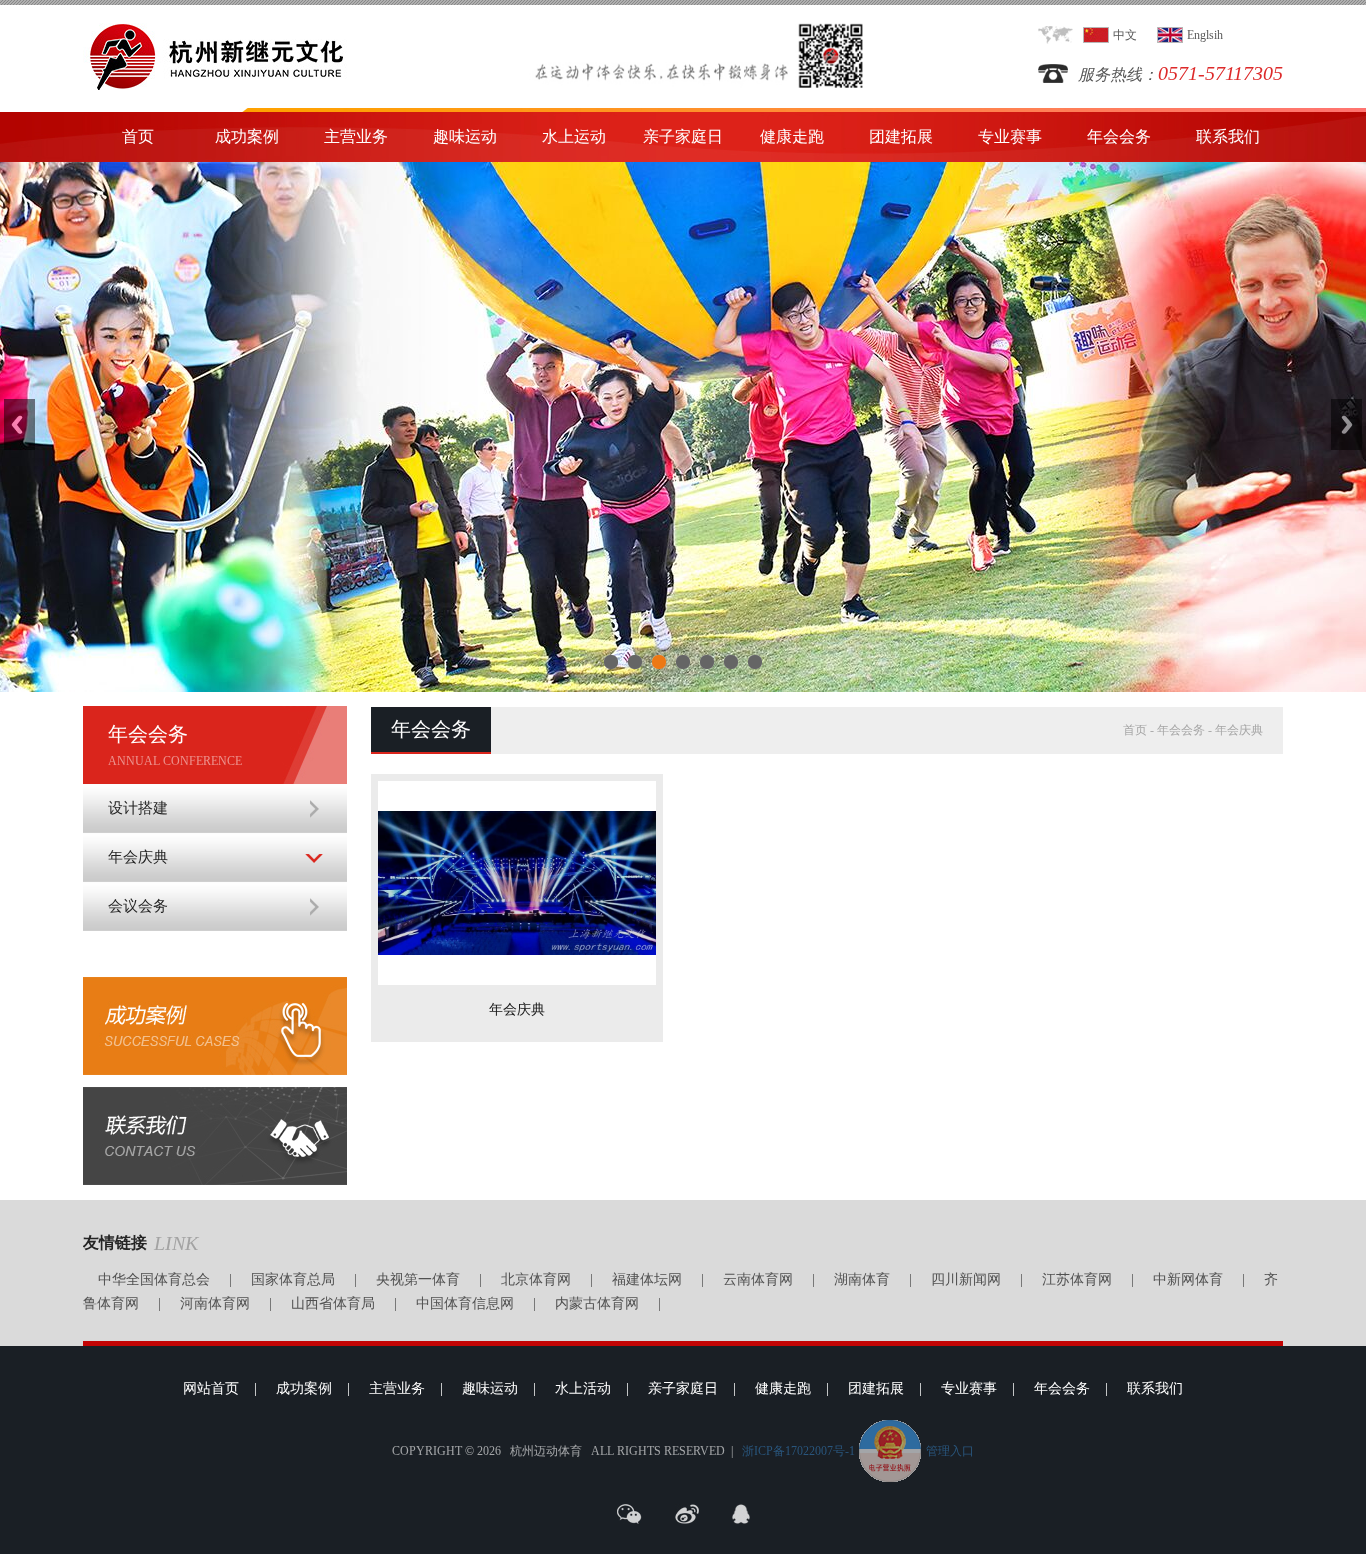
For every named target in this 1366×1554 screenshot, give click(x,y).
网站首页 (211, 1388)
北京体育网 (536, 1279)
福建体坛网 (647, 1279)
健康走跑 (792, 136)
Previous (19, 424)
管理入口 (950, 1451)
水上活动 (583, 1388)
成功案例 (247, 136)
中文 (1125, 35)
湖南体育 (862, 1279)
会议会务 (138, 906)
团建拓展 (901, 136)
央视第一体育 (418, 1279)
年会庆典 (138, 857)
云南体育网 (758, 1279)
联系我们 (1228, 136)
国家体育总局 (293, 1279)
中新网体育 (1188, 1279)
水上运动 (574, 136)
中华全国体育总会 (154, 1279)
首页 (138, 136)
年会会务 (1119, 136)
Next (1346, 424)
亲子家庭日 (683, 136)
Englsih (1205, 35)
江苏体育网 (1077, 1279)
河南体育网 (215, 1303)
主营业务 (356, 136)
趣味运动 (465, 136)
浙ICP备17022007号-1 (798, 1451)
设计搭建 (138, 808)
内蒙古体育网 (597, 1303)
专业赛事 (1010, 136)
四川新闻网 (966, 1279)
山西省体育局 (333, 1303)
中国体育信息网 (465, 1303)
